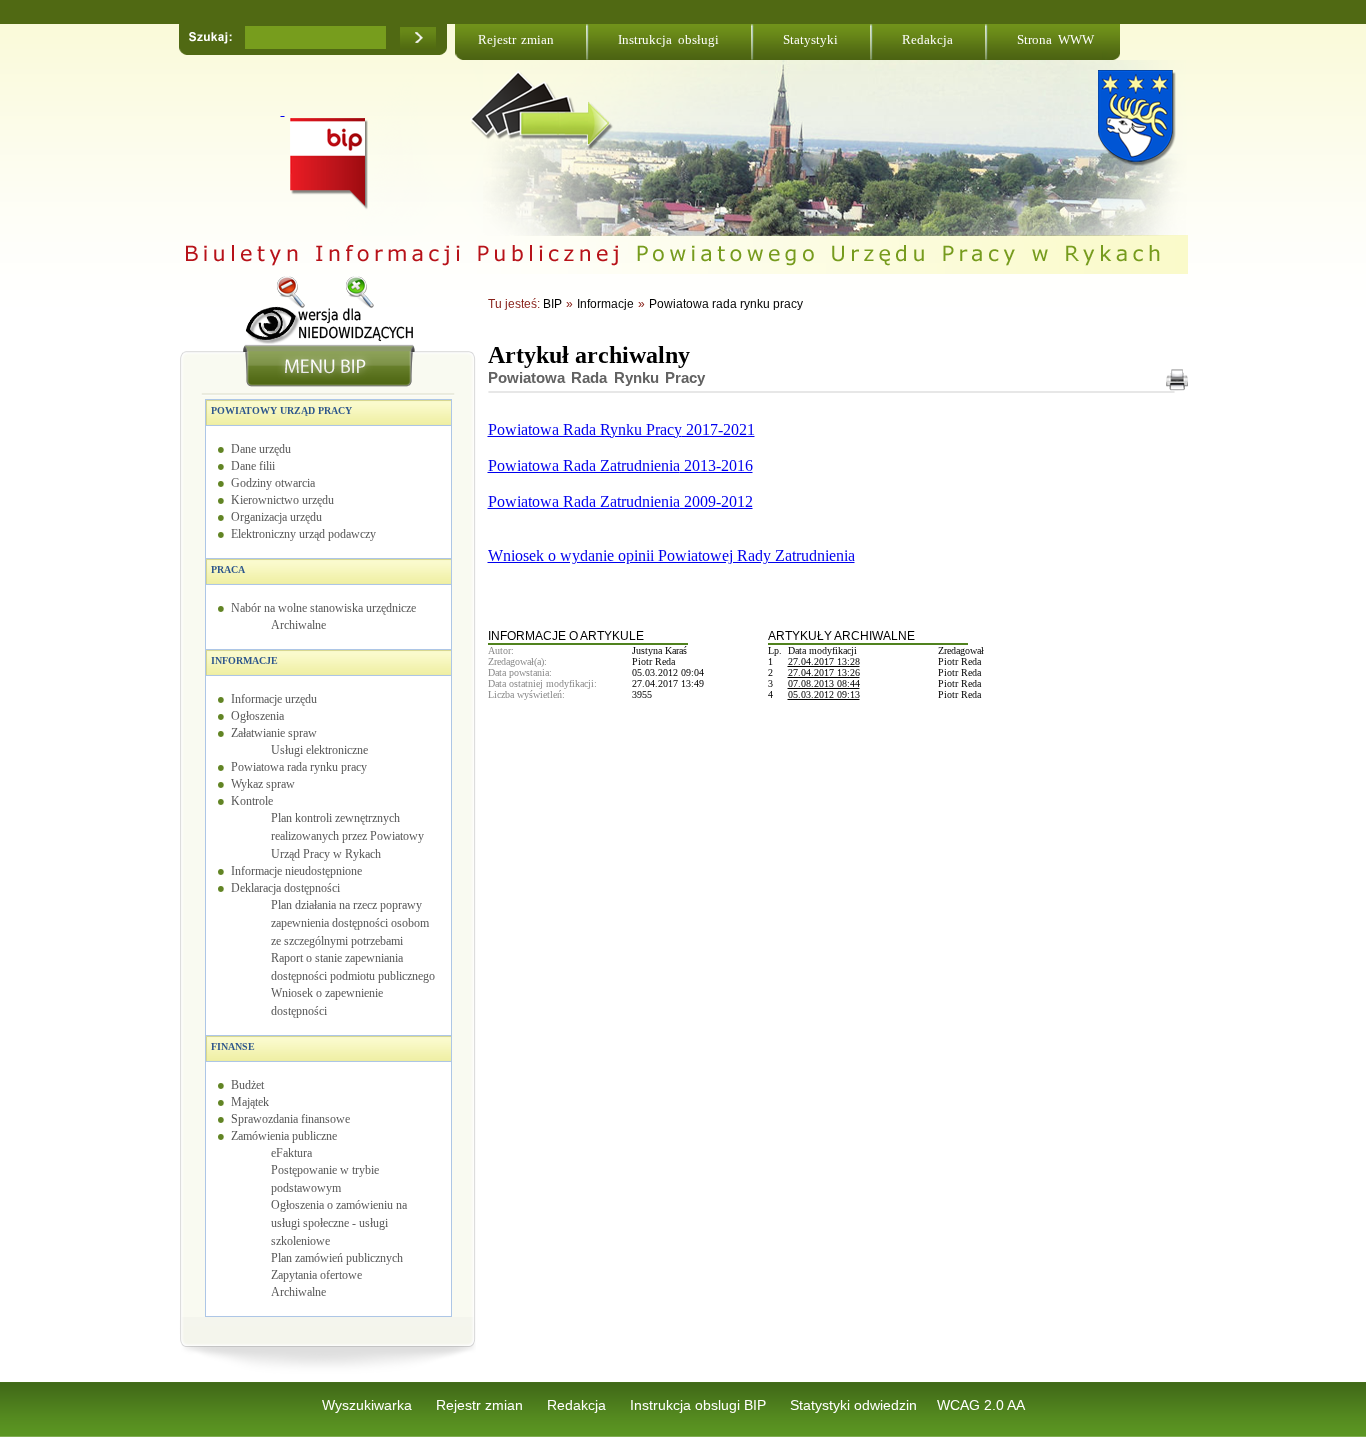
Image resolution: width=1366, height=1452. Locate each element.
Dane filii (253, 466)
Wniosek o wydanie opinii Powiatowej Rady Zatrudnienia (671, 555)
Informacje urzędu (274, 699)
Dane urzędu (261, 449)
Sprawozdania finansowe (290, 1119)
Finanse (233, 1046)
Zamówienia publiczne (284, 1136)
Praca (228, 569)
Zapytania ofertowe (316, 1275)
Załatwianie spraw (274, 733)
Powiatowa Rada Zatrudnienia (584, 465)
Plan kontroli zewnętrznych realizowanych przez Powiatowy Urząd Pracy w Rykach (347, 836)
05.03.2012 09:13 (824, 694)
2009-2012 (716, 501)
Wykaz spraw (263, 784)
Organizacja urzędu (276, 517)
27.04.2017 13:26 (824, 672)
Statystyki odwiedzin (853, 1405)
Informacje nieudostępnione (296, 871)
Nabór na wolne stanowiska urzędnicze (323, 608)
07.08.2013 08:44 (824, 683)
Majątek (250, 1102)
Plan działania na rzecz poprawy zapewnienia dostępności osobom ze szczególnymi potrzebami (350, 923)
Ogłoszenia (257, 716)
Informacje (244, 660)
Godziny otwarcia (273, 483)
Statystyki (810, 39)
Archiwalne (298, 625)
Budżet (247, 1085)
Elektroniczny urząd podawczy (303, 534)
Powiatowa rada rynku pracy (299, 767)
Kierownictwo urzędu (282, 500)
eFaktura (291, 1153)
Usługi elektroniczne (319, 750)
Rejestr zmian (516, 39)
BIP (552, 304)
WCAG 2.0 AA (981, 1405)
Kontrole (252, 801)
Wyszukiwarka (369, 1405)
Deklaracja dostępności (285, 888)
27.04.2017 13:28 (824, 661)
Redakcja (927, 39)
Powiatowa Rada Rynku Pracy (597, 377)
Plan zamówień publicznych (337, 1258)
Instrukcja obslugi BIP (700, 1405)
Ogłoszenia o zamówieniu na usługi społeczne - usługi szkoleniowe (339, 1223)
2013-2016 (716, 465)
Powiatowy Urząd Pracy (281, 410)
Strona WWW (1055, 39)
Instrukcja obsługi (668, 39)
